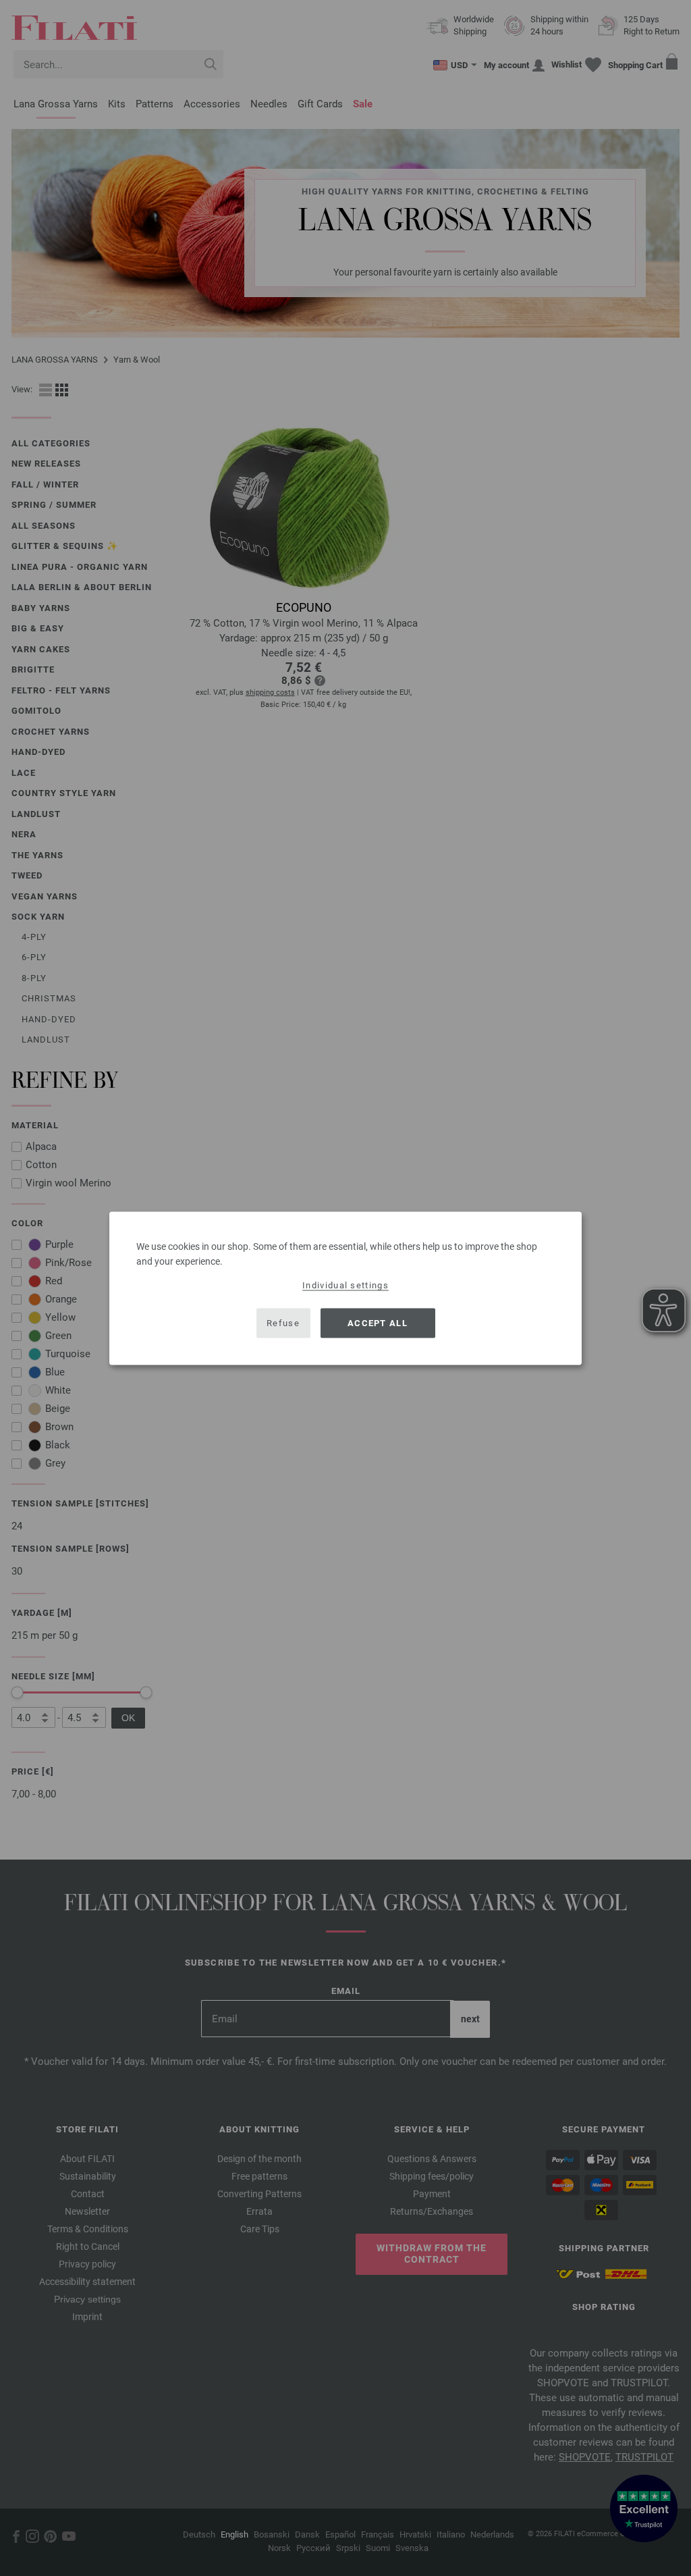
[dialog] (345, 1288)
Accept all (378, 1323)
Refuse (283, 1323)
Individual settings (345, 1285)
